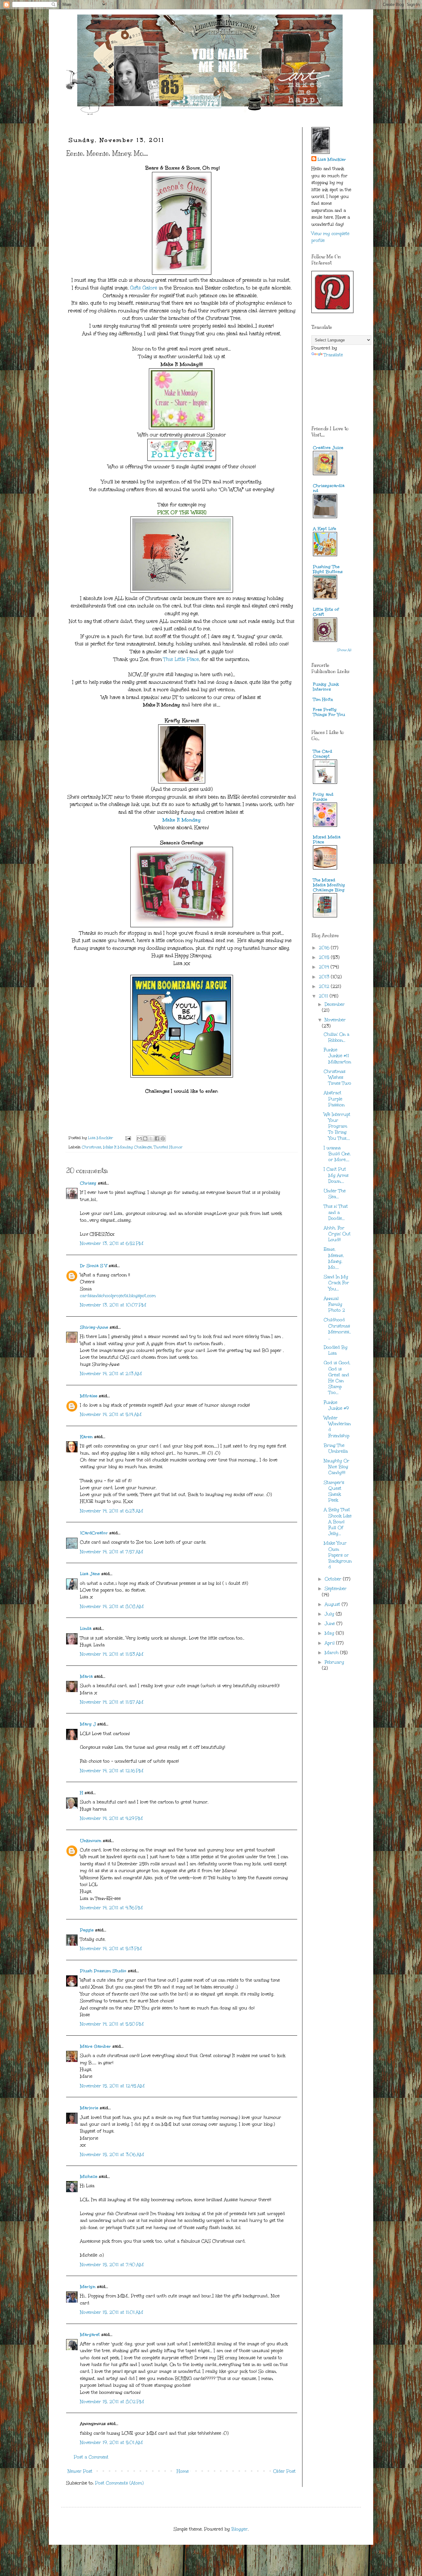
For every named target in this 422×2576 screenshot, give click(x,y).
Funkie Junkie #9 (336, 1405)
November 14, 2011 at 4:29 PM (111, 1818)
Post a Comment (91, 2457)
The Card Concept (323, 754)
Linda (86, 1629)
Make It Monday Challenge (127, 1147)
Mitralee (89, 1396)
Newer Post (80, 2471)
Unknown (91, 1841)
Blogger (240, 2529)
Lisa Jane (90, 1574)
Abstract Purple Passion (334, 1099)
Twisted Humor (168, 1147)
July (330, 1614)
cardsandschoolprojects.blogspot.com (118, 1296)
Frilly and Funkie (323, 797)
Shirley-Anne (94, 1327)
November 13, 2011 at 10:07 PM (113, 1305)
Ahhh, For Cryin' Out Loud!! (337, 1234)
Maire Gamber (95, 2046)
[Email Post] (128, 1138)
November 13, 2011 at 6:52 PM (112, 1243)
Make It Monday (182, 820)
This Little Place (181, 659)
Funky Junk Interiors (326, 687)
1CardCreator (94, 1533)
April (330, 1643)
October (334, 1579)
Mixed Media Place (327, 840)
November (335, 1020)
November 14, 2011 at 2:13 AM (111, 1374)
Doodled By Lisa (336, 1350)
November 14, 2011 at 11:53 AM (112, 1654)
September (336, 1589)
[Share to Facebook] (157, 1138)
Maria (86, 1676)
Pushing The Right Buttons (328, 569)
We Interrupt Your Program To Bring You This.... (337, 1126)
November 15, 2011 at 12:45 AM (112, 2086)
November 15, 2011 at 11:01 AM (112, 2312)
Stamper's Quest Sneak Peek (334, 1492)
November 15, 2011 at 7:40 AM (112, 2265)
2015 (325, 957)
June (331, 1624)
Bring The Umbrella (336, 1448)
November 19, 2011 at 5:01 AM (111, 2443)
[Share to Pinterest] (163, 1138)
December (335, 1004)
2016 (325, 948)
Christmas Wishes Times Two (338, 1077)
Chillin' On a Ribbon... (337, 1037)
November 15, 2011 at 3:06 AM (112, 2155)
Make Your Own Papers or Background (338, 1555)
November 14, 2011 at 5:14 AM (111, 1414)
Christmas (91, 1147)
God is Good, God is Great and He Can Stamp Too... (337, 1378)
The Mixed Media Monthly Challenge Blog (329, 885)
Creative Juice (328, 448)
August (333, 1604)
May (330, 1633)
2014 (325, 967)
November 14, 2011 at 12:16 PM (112, 1771)
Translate (333, 355)
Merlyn (89, 2287)
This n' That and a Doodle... (336, 1212)
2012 (325, 986)
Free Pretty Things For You (329, 712)
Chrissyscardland (329, 488)
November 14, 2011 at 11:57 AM (112, 1702)
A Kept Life (325, 529)
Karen (86, 1437)
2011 (324, 996)
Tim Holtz (323, 699)
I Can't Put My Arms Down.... (336, 1175)
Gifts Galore (144, 288)
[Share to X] (151, 1138)
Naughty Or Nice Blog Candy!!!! (337, 1467)
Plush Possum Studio (103, 1971)
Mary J (88, 1724)
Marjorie (89, 2108)
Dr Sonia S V (94, 1266)
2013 (325, 977)
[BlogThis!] (145, 1138)
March (332, 1653)
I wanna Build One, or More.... (337, 1154)
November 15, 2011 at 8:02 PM (112, 2402)
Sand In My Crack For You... (336, 1283)
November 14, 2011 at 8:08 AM (112, 1607)
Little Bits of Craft (326, 612)
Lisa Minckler (332, 159)
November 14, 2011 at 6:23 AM (112, 1511)
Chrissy (88, 1183)
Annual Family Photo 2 (334, 1304)
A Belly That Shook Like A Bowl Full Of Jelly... (338, 1522)
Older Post (284, 2471)
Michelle (89, 2177)
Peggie (87, 1930)
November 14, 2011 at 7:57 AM (112, 1552)
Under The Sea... (335, 1194)
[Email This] (139, 1138)
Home (183, 2471)
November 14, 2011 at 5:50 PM (112, 2024)
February (334, 1662)
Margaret (90, 2335)
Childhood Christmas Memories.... (337, 1329)
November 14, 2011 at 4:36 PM (111, 1908)
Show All (344, 650)
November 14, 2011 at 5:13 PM (111, 1949)
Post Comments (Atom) (119, 2483)
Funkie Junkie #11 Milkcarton (337, 1056)
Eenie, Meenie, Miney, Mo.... (334, 1258)
